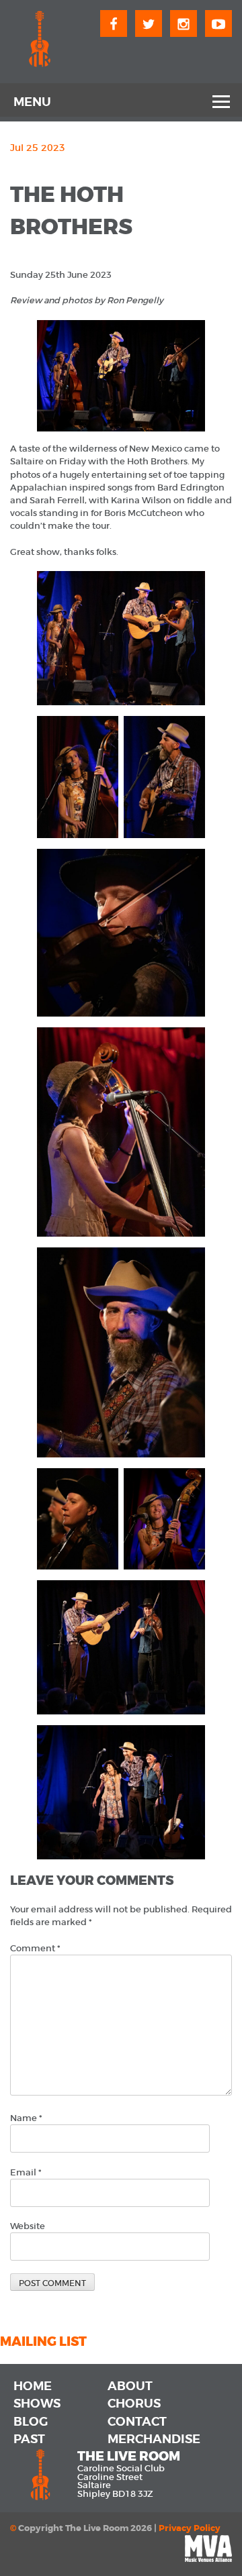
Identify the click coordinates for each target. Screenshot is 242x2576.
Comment (35, 1948)
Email (26, 2172)
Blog (31, 2422)
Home (33, 2386)
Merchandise (154, 2439)
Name (26, 2118)
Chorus (134, 2404)
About (130, 2386)
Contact (137, 2422)
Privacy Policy (190, 2528)
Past (29, 2439)
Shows (37, 2404)
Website (28, 2226)
